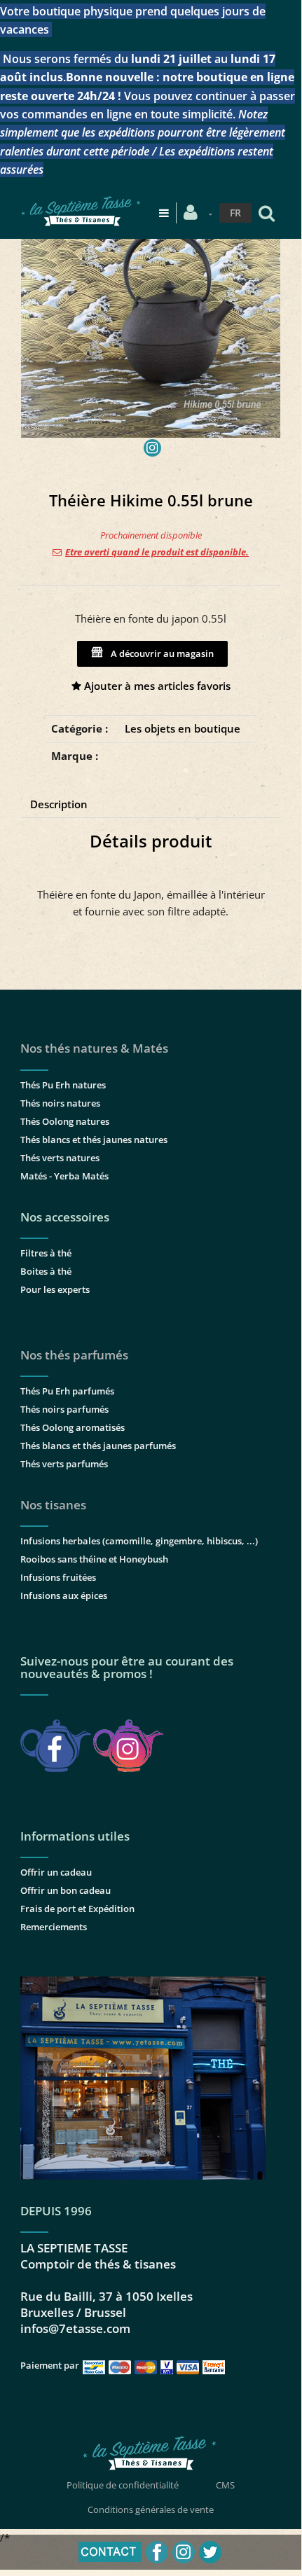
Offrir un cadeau (56, 1872)
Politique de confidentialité (123, 2485)
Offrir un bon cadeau (66, 1890)
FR (235, 213)
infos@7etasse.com (75, 2328)
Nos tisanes (53, 1505)
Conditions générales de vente (151, 2509)
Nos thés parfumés (74, 1355)
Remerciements (54, 1927)
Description (59, 804)
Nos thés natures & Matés (94, 1048)
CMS (225, 2485)
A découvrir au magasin (160, 653)
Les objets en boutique (183, 728)
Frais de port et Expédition (77, 1909)
